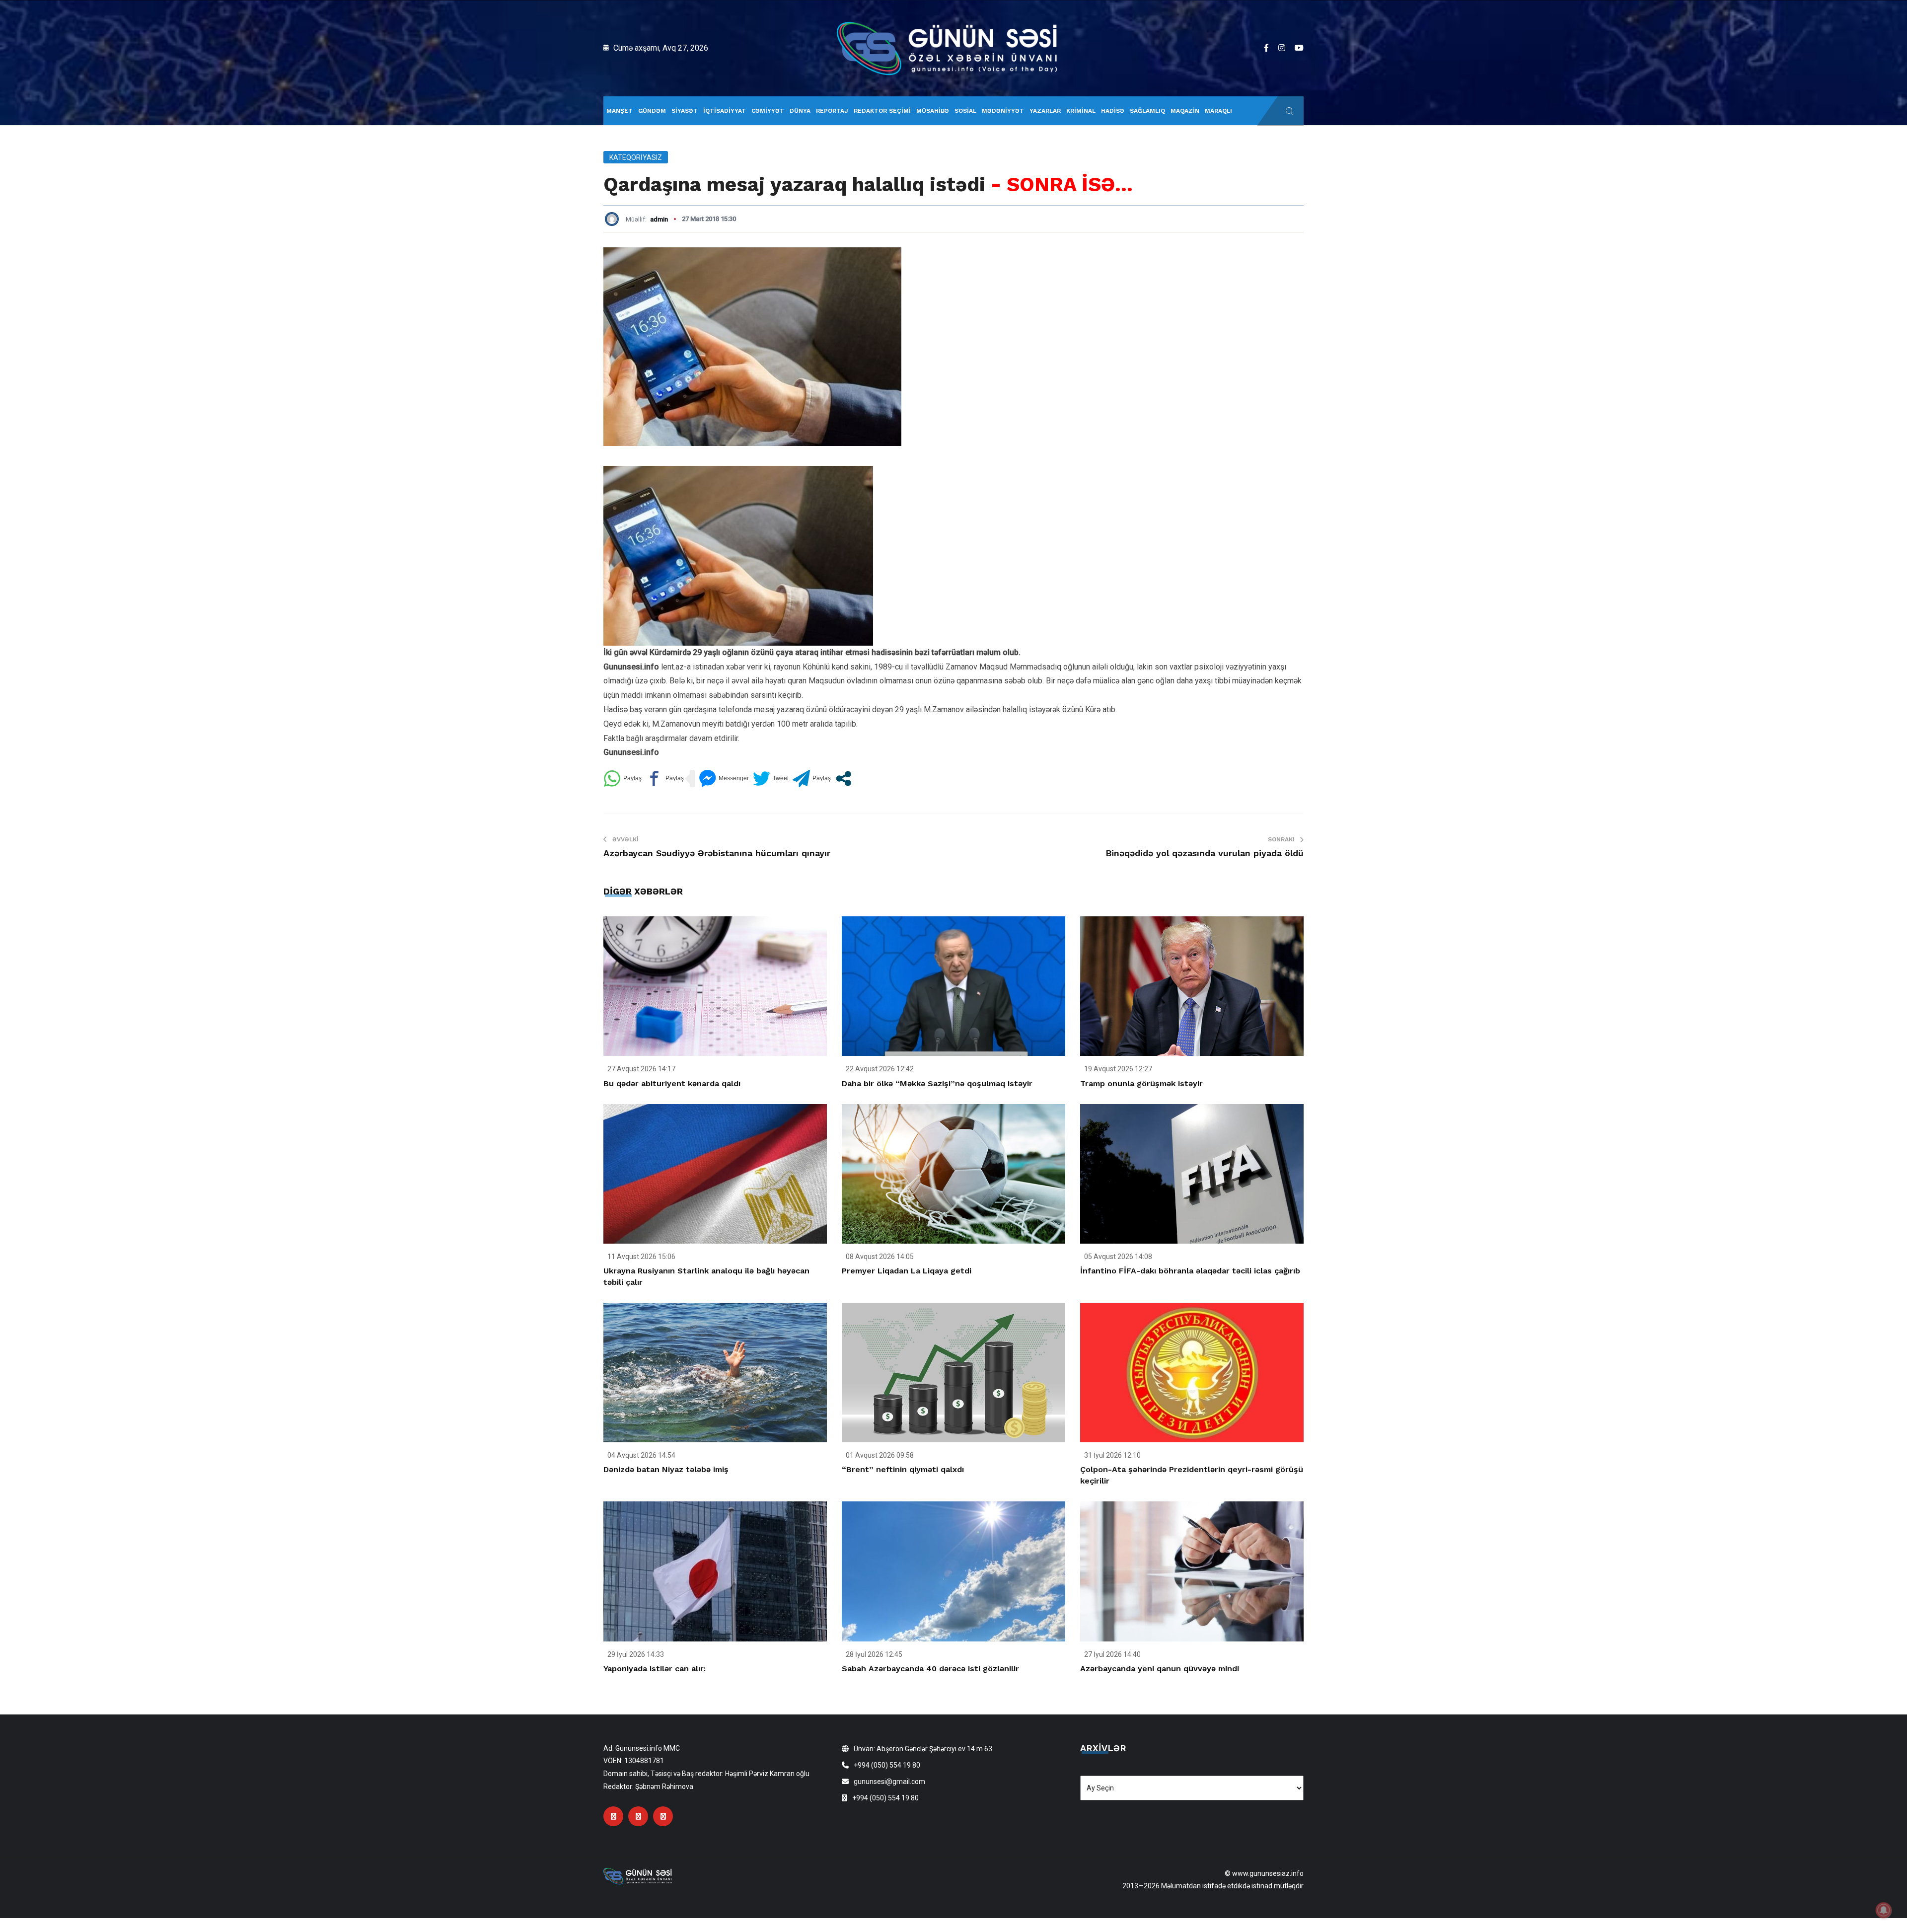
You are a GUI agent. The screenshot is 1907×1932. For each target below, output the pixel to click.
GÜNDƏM (652, 111)
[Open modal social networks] (843, 779)
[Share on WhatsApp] (623, 779)
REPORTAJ (832, 111)
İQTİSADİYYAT (725, 111)
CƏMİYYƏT (768, 111)
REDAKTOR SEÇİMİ (882, 111)
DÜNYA (800, 111)
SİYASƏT (685, 111)
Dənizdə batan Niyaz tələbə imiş (666, 1469)
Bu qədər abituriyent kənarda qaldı (672, 1083)
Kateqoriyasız (636, 157)
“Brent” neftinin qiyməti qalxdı (903, 1469)
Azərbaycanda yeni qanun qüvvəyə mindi (1160, 1669)
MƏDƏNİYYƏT (1003, 111)
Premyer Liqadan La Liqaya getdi (907, 1271)
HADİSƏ (1113, 111)
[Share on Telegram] (812, 779)
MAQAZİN (1185, 111)
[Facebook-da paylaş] (665, 779)
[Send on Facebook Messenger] (724, 779)
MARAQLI (1218, 111)
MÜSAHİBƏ (933, 111)
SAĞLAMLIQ (1147, 111)
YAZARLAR (1045, 111)
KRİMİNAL (1081, 111)
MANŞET (620, 111)
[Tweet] (771, 779)
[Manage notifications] (1884, 1910)
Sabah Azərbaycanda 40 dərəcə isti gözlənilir (930, 1669)
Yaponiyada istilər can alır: (655, 1669)
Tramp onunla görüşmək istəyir (1141, 1083)
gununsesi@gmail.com (889, 1782)
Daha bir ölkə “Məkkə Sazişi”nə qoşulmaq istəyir (937, 1083)
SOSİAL (965, 111)
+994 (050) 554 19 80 (887, 1765)
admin (659, 219)
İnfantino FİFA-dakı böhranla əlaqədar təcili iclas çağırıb (1190, 1271)
